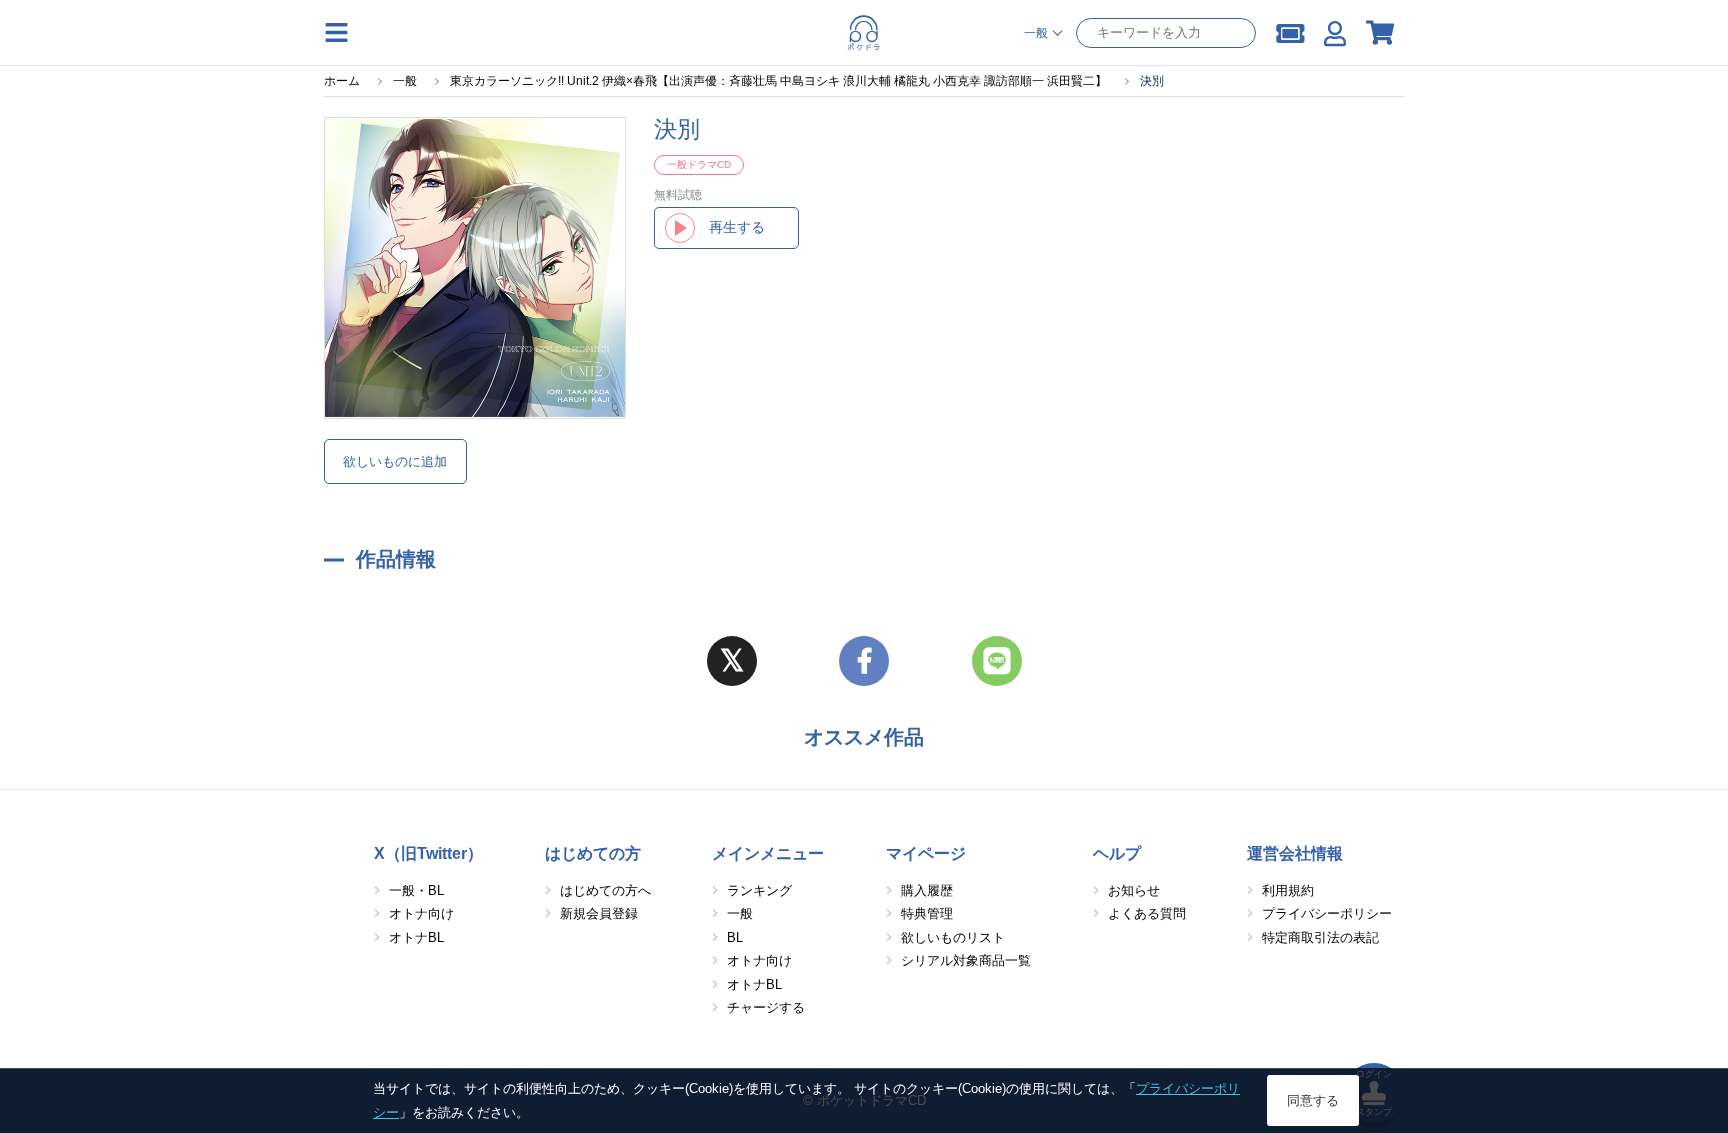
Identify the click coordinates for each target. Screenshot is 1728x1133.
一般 (740, 913)
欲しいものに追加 (395, 461)
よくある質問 (1147, 913)
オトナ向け (421, 913)
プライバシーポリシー (1327, 913)
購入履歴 (927, 890)
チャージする (766, 1007)
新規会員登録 (599, 913)
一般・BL (416, 890)
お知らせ (1134, 890)
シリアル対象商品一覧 (966, 960)
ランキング (759, 890)
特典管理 (927, 913)
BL (735, 937)
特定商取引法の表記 (1320, 937)
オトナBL (416, 937)
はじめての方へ (605, 890)
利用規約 (1288, 890)
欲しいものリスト (953, 937)
